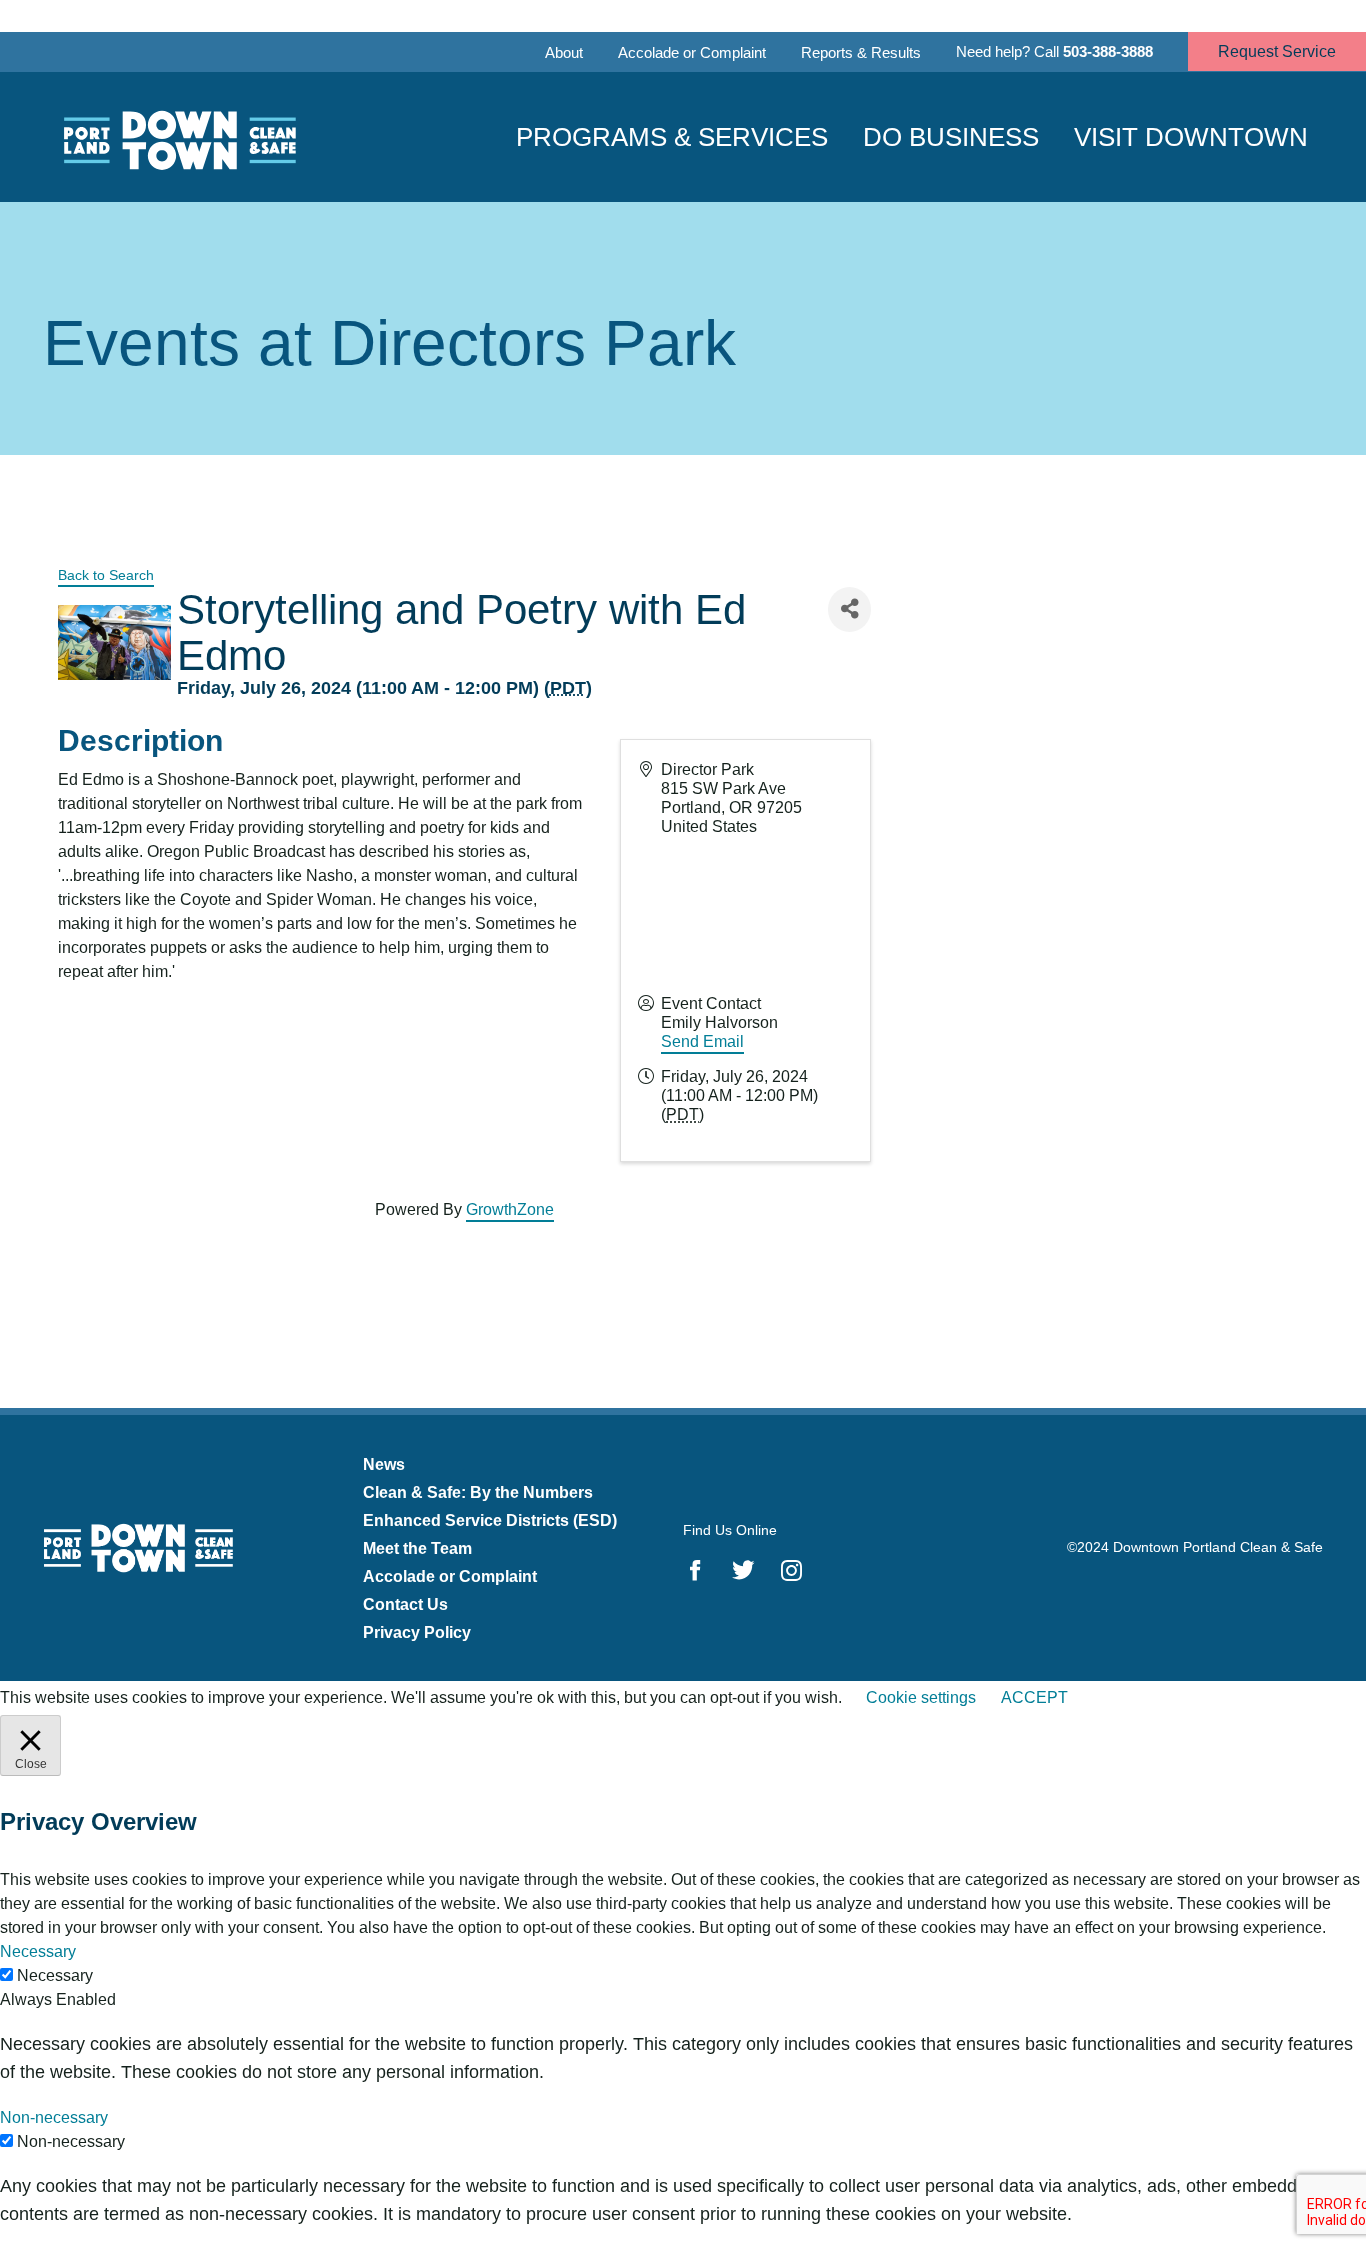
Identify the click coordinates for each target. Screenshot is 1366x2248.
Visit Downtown (1191, 137)
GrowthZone (510, 1209)
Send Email (702, 1041)
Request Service (1277, 51)
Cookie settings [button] (921, 1697)
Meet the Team (417, 1548)
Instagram (791, 1570)
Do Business (951, 137)
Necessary (55, 1975)
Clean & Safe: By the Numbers (478, 1492)
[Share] (849, 609)
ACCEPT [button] (1034, 1697)
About (564, 52)
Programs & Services (672, 137)
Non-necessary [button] (54, 2117)
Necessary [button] (38, 1951)
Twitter (743, 1570)
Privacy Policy (417, 1632)
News (384, 1464)
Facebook (695, 1570)
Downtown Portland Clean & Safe (178, 137)
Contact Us (405, 1604)
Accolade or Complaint (692, 52)
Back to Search (106, 575)
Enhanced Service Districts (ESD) (490, 1520)
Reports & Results (861, 52)
